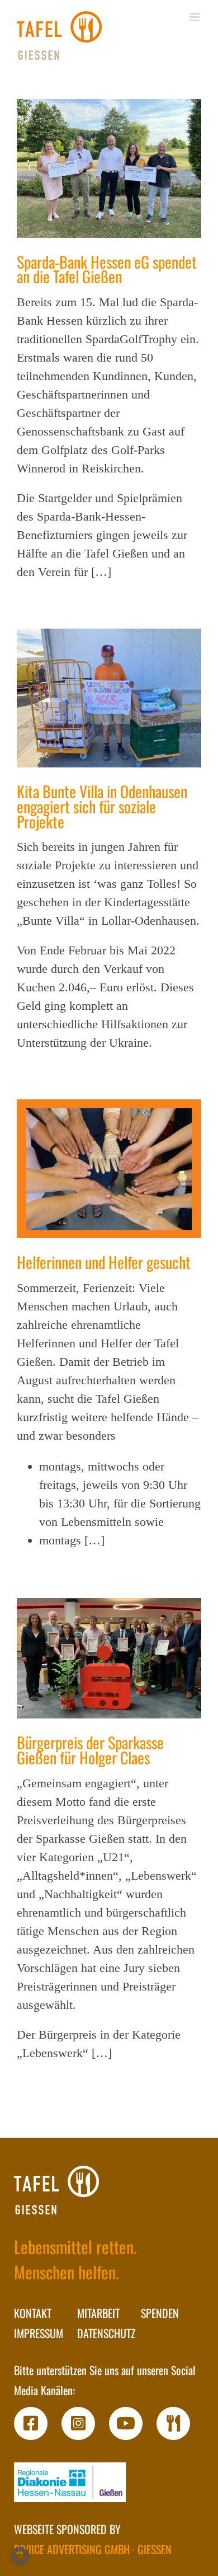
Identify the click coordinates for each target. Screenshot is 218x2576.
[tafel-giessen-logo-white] (56, 2190)
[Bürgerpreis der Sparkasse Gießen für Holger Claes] (109, 1658)
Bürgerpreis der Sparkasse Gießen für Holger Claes (90, 1750)
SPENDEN (160, 2313)
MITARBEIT (98, 2313)
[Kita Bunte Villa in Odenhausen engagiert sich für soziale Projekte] (109, 698)
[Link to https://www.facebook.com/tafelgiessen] (31, 2424)
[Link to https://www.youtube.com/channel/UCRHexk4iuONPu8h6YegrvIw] (126, 2424)
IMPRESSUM (39, 2333)
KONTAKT (33, 2313)
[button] (20, 2556)
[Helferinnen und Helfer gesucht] (109, 1169)
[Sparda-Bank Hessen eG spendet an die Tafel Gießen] (109, 168)
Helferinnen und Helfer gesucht (104, 1262)
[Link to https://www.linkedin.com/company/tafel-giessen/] (173, 2424)
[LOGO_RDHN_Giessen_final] (70, 2482)
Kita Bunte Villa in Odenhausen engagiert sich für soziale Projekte (102, 806)
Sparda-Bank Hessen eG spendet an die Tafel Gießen (107, 269)
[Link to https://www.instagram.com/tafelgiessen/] (78, 2424)
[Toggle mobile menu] (195, 17)
